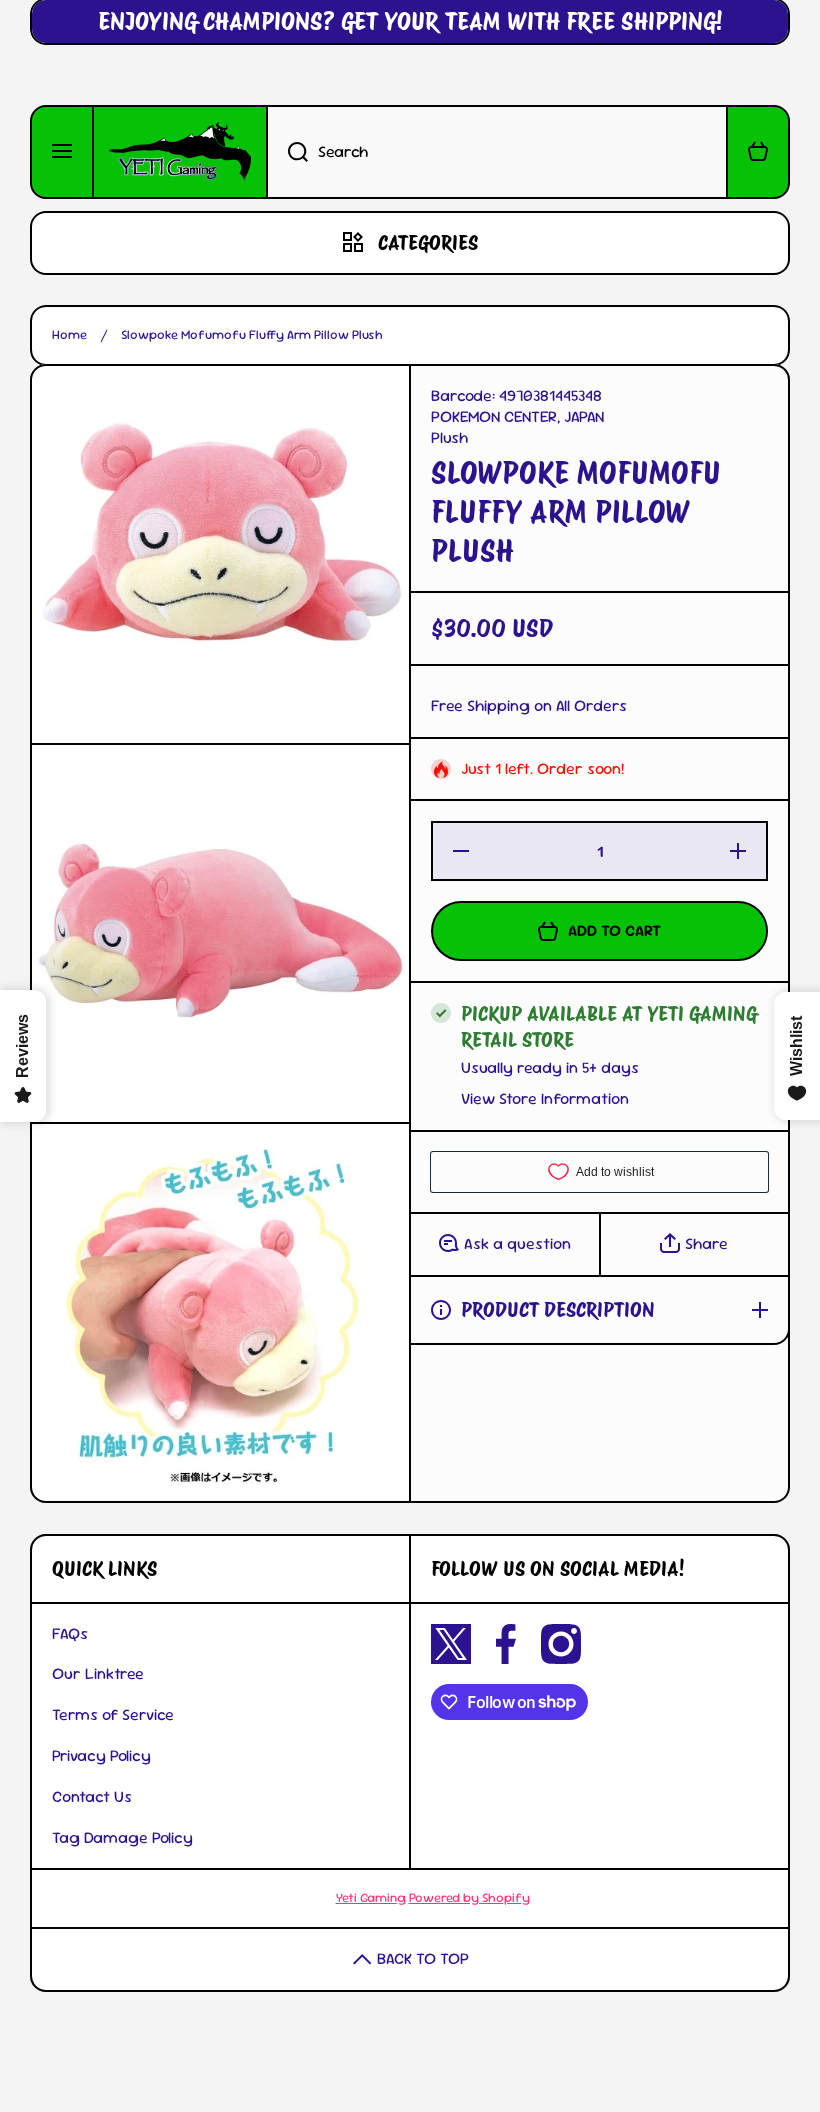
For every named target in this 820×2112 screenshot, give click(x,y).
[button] (758, 152)
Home (69, 335)
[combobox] (497, 152)
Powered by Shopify (469, 1897)
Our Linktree (98, 1673)
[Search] (287, 152)
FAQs (70, 1633)
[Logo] (180, 152)
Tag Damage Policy (122, 1837)
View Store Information (545, 1099)
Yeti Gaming (371, 1897)
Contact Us (92, 1796)
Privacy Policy (101, 1755)
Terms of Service (113, 1714)
